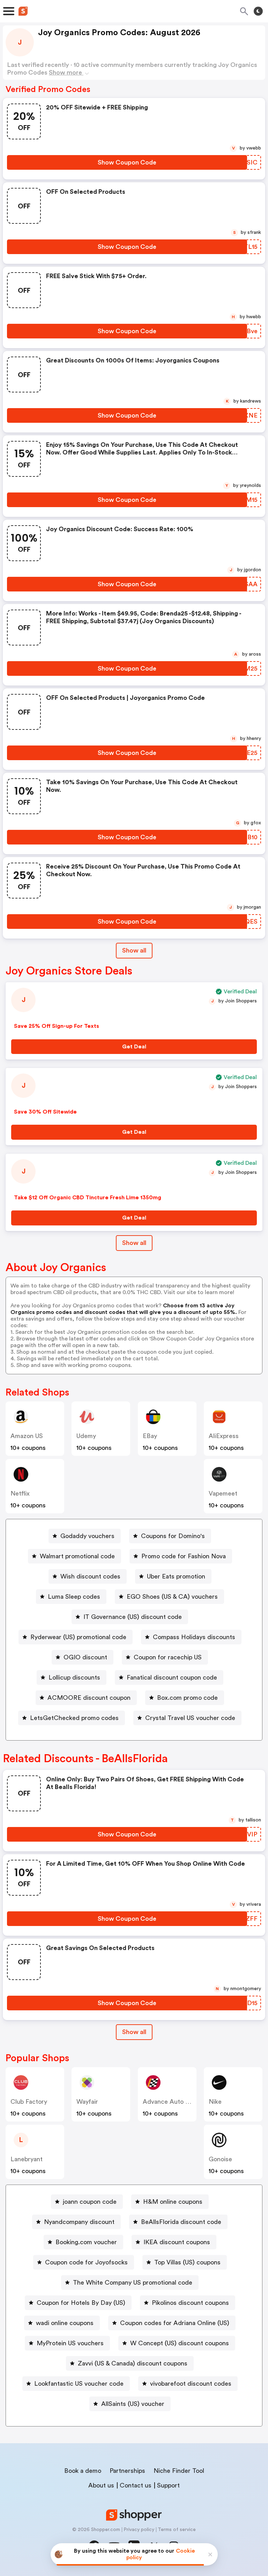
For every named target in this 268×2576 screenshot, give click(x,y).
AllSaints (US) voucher (133, 2404)
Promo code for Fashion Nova (184, 1556)
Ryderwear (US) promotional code (78, 1637)
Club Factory (29, 2102)
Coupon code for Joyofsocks (86, 2262)
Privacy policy (139, 2530)
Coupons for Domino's (173, 1536)
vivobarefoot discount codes (191, 2384)
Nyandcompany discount (79, 2222)
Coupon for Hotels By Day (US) (81, 2303)
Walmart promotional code (77, 1556)
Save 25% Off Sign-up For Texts (57, 1026)
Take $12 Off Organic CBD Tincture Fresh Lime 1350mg (88, 1198)
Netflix (20, 1493)
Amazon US (27, 1436)
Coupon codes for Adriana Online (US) (175, 2323)
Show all (134, 950)
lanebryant (27, 2159)
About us (101, 2485)
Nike (215, 2102)
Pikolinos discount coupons (190, 2303)
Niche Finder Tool (179, 2471)
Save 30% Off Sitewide (45, 1112)
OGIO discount (85, 1657)
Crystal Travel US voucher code (190, 1718)
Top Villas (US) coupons (187, 2262)
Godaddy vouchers (87, 1536)
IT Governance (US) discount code (133, 1617)
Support (168, 2485)
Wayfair (87, 2102)
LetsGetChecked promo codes (74, 1718)
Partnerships (127, 2471)
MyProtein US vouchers (70, 2343)
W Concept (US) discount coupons (180, 2343)
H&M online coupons (173, 2202)
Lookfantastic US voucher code (79, 2384)
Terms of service (177, 2530)
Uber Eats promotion (176, 1576)
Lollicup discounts (74, 1677)
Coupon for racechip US (168, 1657)
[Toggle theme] (258, 11)
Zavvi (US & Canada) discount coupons (133, 2363)
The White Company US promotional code (133, 2283)
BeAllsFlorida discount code (181, 2222)
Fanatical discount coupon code (172, 1677)
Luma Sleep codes (74, 1597)
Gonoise (220, 2159)
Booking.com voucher (86, 2242)
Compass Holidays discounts (194, 1637)
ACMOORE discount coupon (89, 1698)
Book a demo (83, 2471)
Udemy (86, 1436)
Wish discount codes (90, 1576)
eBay (150, 1436)
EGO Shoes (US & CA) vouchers (172, 1597)
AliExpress (224, 1436)
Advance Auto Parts (171, 2102)
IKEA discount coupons (177, 2242)
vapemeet (223, 1493)
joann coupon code (90, 2202)
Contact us (136, 2485)
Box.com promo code (187, 1698)
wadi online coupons (65, 2323)
